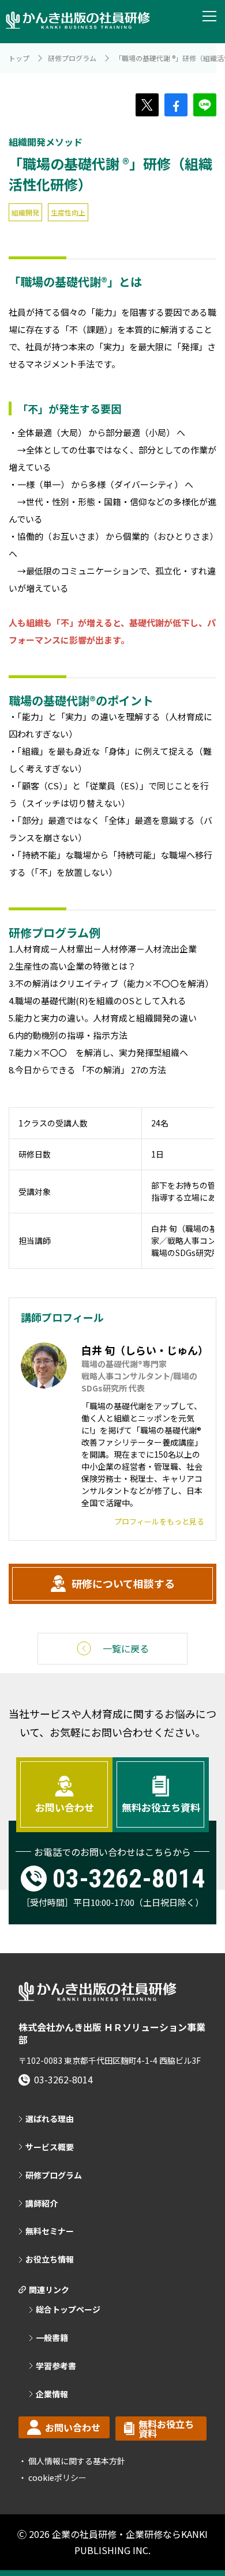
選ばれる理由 (50, 2119)
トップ (19, 58)
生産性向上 (68, 212)
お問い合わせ (65, 1807)
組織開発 (25, 212)
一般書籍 (52, 2338)
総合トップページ (68, 2310)
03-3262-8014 (129, 1879)
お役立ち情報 (50, 2259)
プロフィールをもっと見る (159, 1521)
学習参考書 (56, 2366)
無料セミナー (50, 2231)
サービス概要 (50, 2147)
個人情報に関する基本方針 (76, 2461)
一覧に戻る (126, 1648)
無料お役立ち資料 (161, 1807)
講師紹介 (42, 2204)
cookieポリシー (57, 2477)
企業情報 (52, 2394)
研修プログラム (72, 58)
